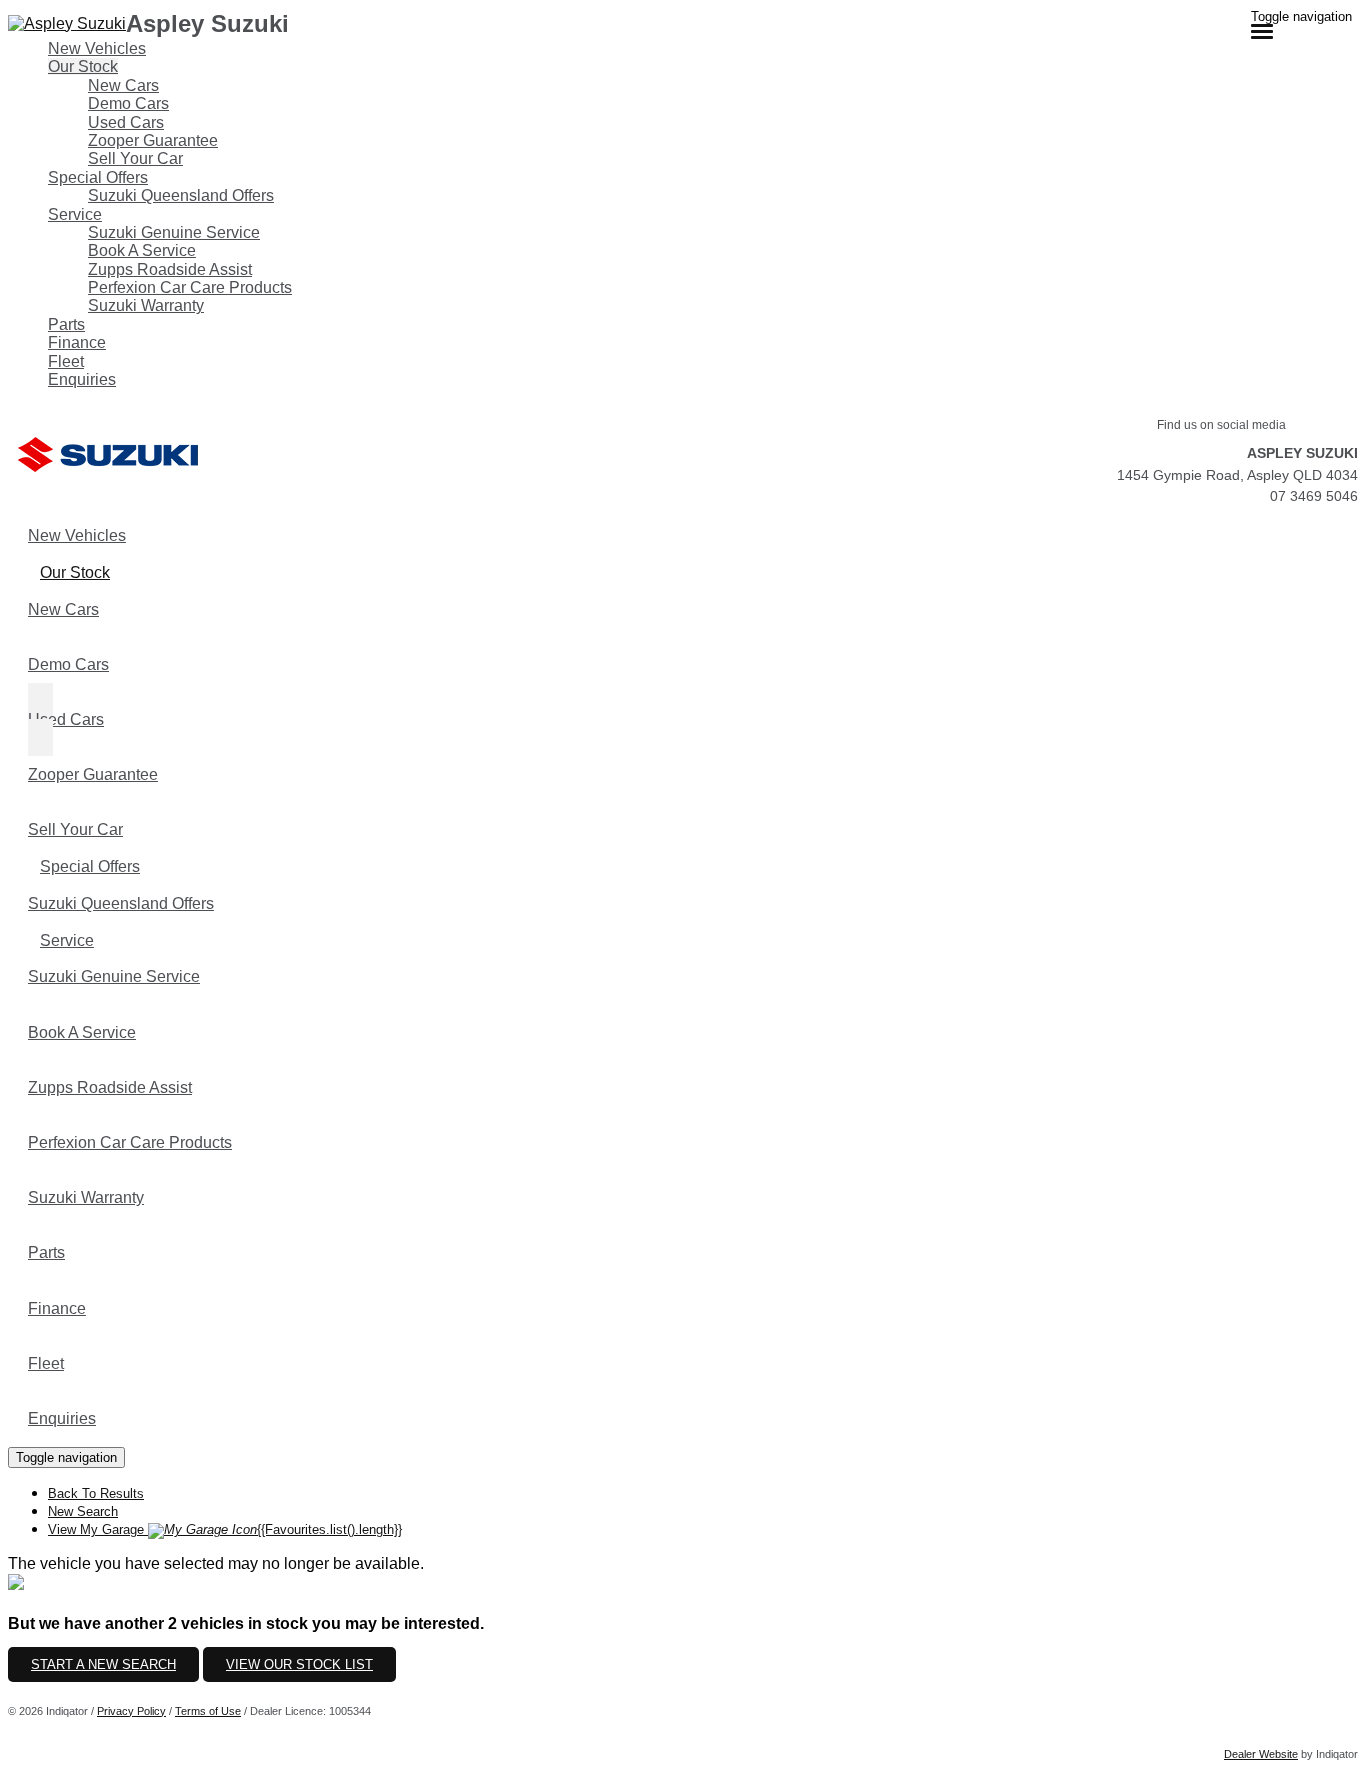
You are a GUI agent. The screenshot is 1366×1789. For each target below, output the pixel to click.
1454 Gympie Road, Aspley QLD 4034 (1237, 475)
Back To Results (96, 1493)
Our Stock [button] (83, 66)
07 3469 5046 (1314, 496)
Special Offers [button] (98, 177)
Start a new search (103, 1664)
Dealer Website (1261, 1754)
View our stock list (299, 1664)
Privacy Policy (131, 1711)
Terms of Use (208, 1711)
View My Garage (225, 1529)
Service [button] (75, 214)
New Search (83, 1511)
